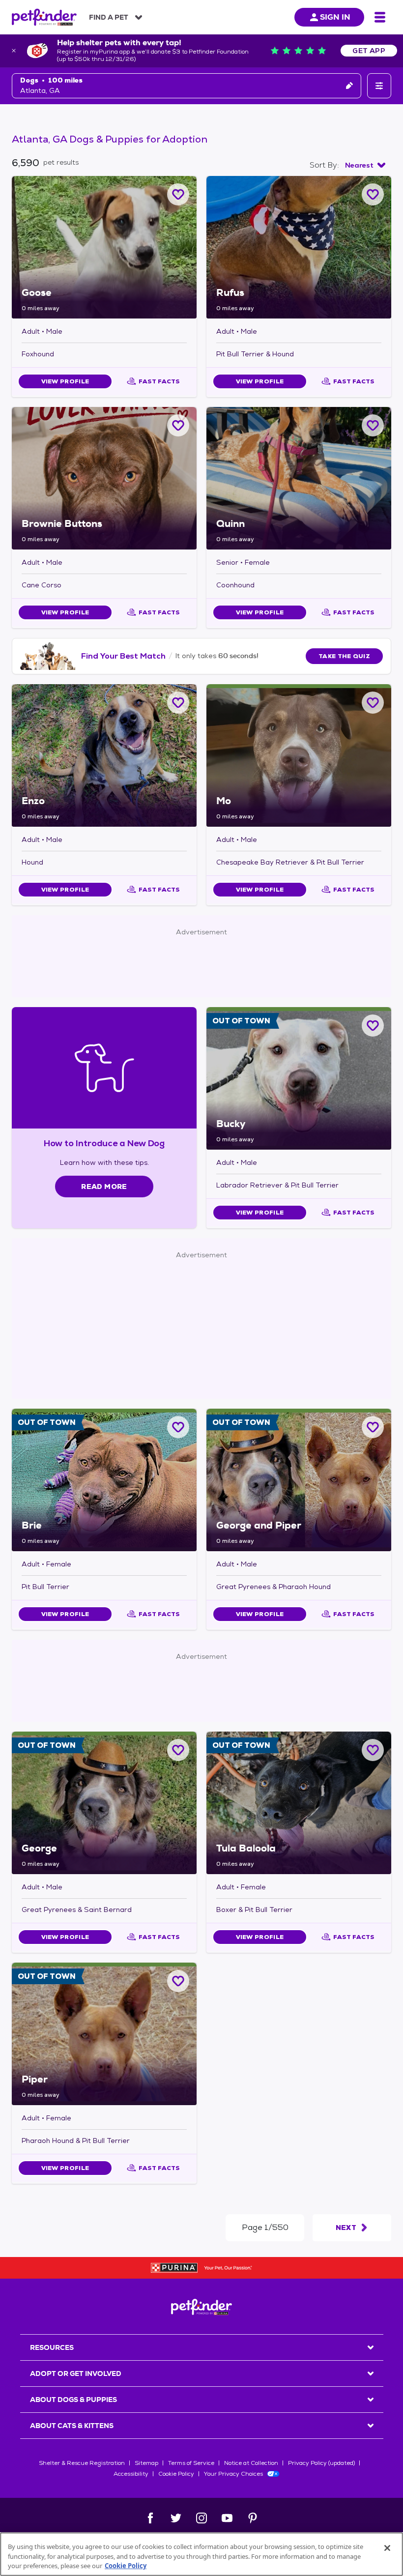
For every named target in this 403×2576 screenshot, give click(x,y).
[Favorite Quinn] (373, 425)
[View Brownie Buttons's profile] (104, 478)
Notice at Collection (251, 2463)
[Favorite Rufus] (373, 194)
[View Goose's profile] (104, 247)
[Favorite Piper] (178, 1981)
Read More (104, 1187)
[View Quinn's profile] (299, 478)
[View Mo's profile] (299, 755)
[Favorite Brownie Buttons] (178, 425)
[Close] (387, 2548)
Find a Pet (109, 17)
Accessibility (131, 2474)
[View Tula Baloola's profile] (299, 1803)
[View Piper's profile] (104, 2034)
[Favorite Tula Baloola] (373, 1750)
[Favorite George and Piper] (373, 1427)
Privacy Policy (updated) (321, 2463)
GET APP (369, 51)
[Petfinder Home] (44, 17)
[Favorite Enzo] (178, 703)
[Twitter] (176, 2518)
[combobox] (365, 165)
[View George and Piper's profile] (299, 1480)
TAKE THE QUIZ (344, 656)
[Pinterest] (253, 2518)
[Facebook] (150, 2518)
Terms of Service (191, 2463)
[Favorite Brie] (178, 1427)
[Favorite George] (178, 1750)
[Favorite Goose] (178, 194)
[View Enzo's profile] (104, 755)
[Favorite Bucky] (373, 1026)
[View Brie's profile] (104, 1480)
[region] (201, 2554)
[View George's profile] (104, 1803)
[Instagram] (201, 2518)
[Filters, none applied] (379, 86)
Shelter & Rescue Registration (82, 2463)
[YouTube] (227, 2518)
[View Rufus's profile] (299, 247)
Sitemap (146, 2463)
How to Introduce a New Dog (104, 1143)
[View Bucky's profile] (299, 1078)
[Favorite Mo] (373, 703)
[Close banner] (14, 51)
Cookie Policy (176, 2474)
